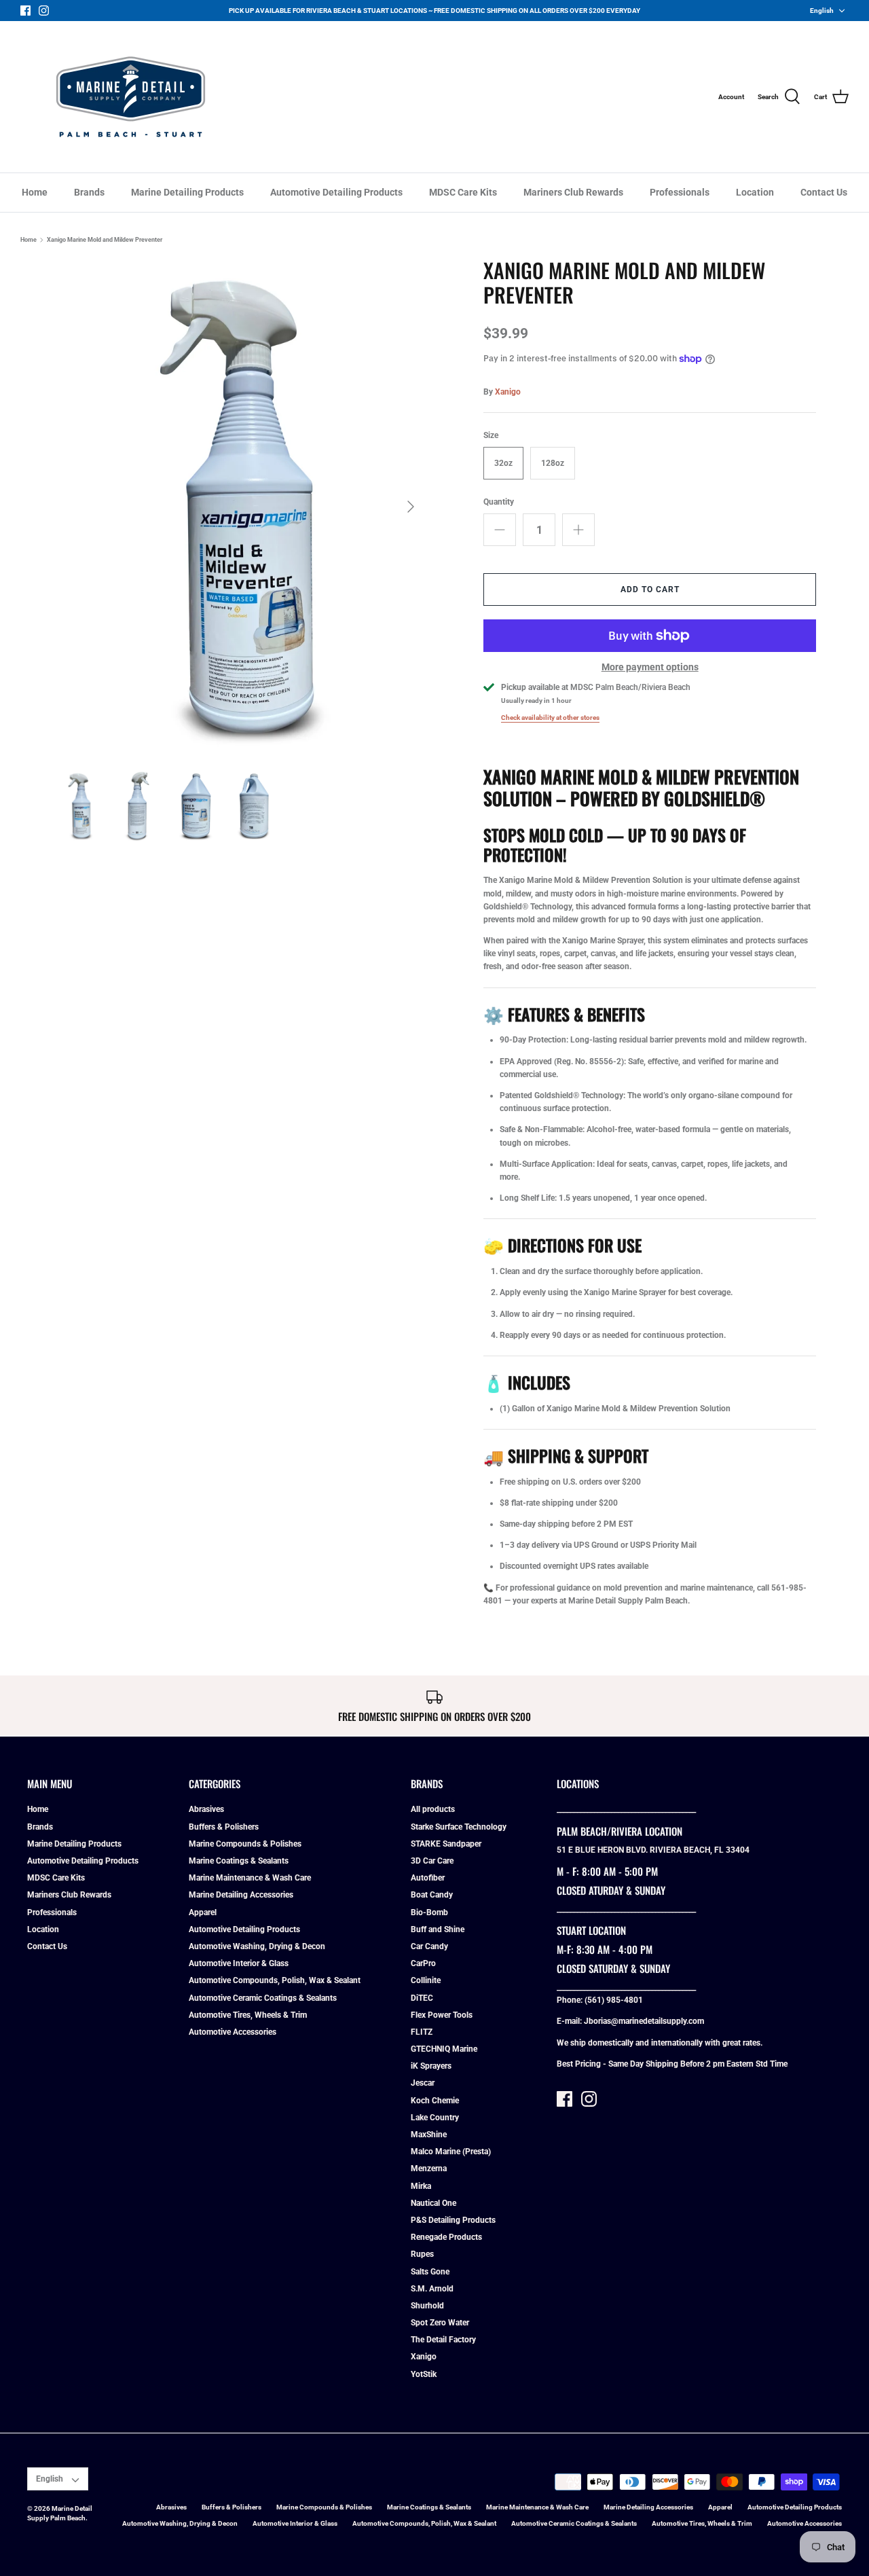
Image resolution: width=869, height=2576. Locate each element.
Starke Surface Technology (459, 1827)
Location (755, 192)
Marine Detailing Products (187, 192)
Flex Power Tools (442, 2015)
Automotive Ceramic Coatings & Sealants (263, 1998)
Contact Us (824, 192)
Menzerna (429, 2169)
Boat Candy (432, 1895)
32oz (503, 463)
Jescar (423, 2083)
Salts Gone (430, 2272)
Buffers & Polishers (224, 1827)
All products (433, 1809)
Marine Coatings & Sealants (239, 1861)
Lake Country (435, 2118)
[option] (239, 507)
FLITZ (422, 2032)
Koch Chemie (435, 2101)
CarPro (423, 1963)
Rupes (422, 2254)
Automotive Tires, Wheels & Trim (248, 2015)
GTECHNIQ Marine (444, 2049)
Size (491, 435)
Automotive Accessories (233, 2032)
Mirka (421, 2186)
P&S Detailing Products (453, 2220)
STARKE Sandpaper (446, 1844)
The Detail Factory (443, 2340)
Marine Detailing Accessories (241, 1895)
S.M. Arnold (432, 2289)
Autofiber (428, 1878)
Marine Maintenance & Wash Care (250, 1878)
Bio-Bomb (429, 1912)
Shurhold (427, 2306)
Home (35, 192)
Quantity (499, 502)
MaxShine (429, 2135)
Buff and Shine (438, 1929)
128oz (553, 463)
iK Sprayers (431, 2066)
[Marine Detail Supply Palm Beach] (131, 97)
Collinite (426, 1980)
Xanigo (508, 392)
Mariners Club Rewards (573, 192)
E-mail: (570, 2021)
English (822, 11)
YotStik (424, 2374)
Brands (89, 192)
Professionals (680, 192)
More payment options (650, 667)
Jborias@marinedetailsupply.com (644, 2021)
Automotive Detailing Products (336, 192)
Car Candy (429, 1946)
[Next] (411, 507)
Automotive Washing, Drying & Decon (257, 1946)
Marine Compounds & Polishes (245, 1844)
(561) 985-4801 (614, 2000)
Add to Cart (650, 589)
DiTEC (422, 1998)
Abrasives (206, 1809)
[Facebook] (25, 11)
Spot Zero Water (440, 2323)
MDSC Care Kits (463, 192)
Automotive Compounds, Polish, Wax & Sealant (275, 1980)
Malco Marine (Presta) (451, 2152)
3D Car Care (432, 1861)
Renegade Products (446, 2237)
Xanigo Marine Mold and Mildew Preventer (105, 240)
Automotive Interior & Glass (239, 1963)
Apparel (203, 1912)
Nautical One (433, 2203)
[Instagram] (44, 11)
